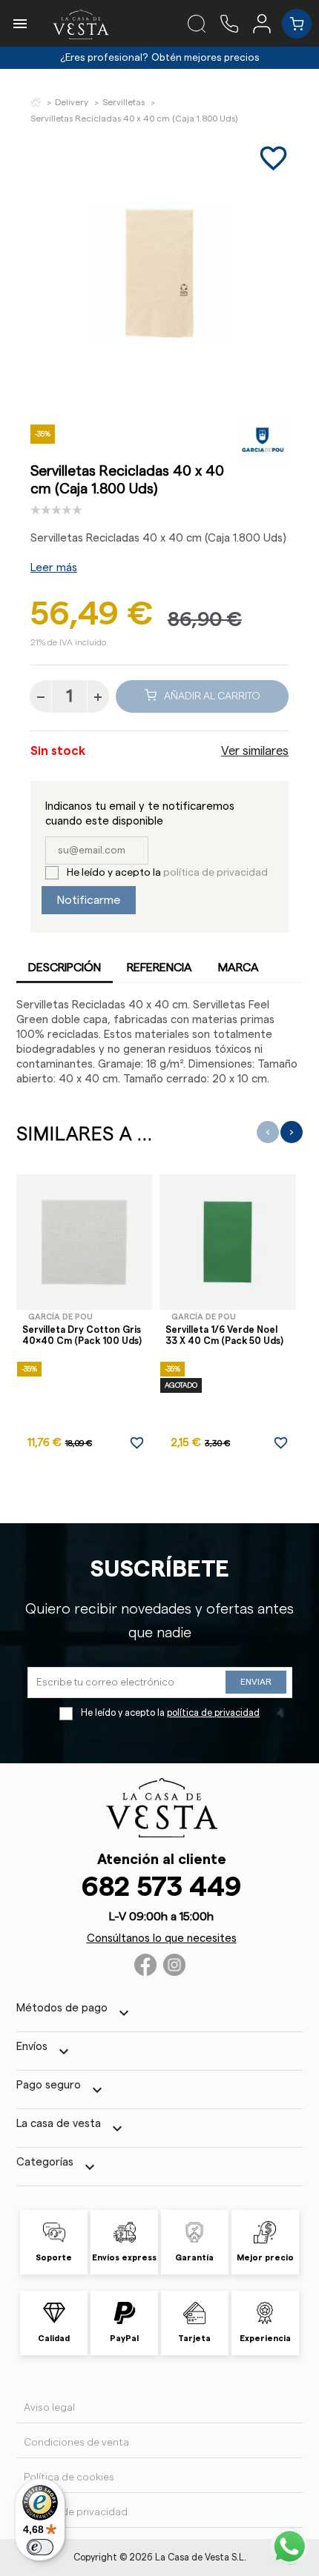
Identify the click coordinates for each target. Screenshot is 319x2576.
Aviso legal (49, 2408)
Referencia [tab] (159, 968)
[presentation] (268, 1132)
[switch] (40, 2547)
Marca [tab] (239, 968)
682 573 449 (161, 1887)
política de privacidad (216, 873)
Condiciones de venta (76, 2443)
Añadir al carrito (212, 696)
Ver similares (255, 751)
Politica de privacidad (76, 2512)
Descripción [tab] (65, 968)
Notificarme (89, 900)
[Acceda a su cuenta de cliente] (267, 23)
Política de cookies (69, 2477)
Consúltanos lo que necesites (162, 1938)
